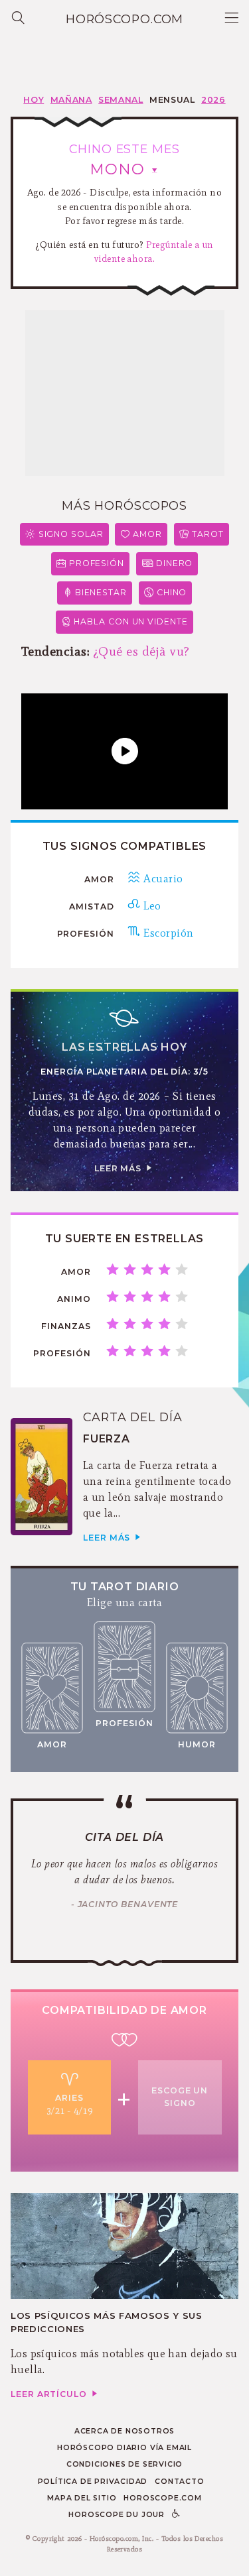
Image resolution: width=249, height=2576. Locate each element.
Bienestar (101, 592)
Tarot (208, 534)
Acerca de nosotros (124, 2431)
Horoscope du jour (117, 2515)
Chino (172, 592)
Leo (151, 906)
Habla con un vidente (130, 621)
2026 (213, 100)
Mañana (71, 100)
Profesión (97, 563)
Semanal (121, 100)
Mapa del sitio (82, 2498)
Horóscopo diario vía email (124, 2448)
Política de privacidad (93, 2482)
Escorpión (167, 933)
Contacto (179, 2482)
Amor (147, 534)
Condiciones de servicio (125, 2464)
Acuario (162, 879)
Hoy (34, 100)
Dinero (175, 563)
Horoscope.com (162, 2498)
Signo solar (71, 534)
